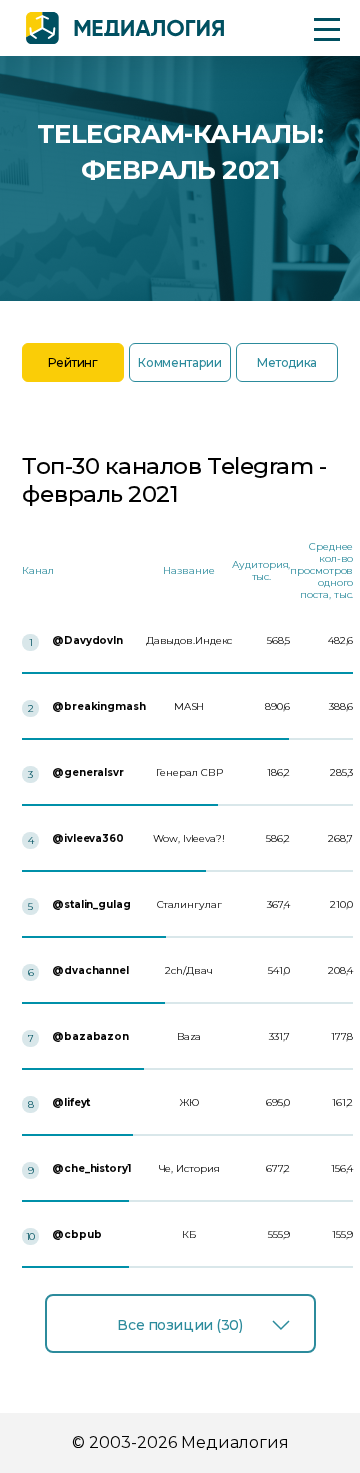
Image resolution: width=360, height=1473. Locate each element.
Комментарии (179, 362)
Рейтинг (72, 362)
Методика (287, 362)
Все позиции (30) (179, 1325)
